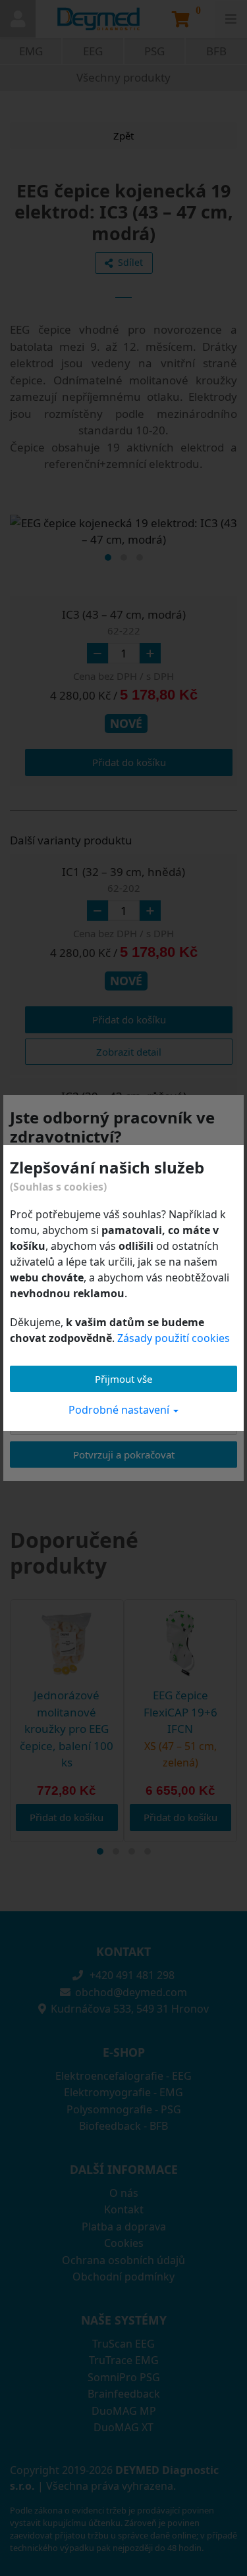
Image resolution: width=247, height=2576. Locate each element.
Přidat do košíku (129, 762)
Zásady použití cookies (174, 1338)
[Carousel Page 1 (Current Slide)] (108, 557)
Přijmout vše (123, 1379)
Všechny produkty (123, 77)
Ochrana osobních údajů (123, 2260)
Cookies (124, 2243)
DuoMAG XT (123, 2427)
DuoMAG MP (124, 2411)
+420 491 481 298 (131, 1975)
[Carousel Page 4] (148, 1851)
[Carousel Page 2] (124, 557)
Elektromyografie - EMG (123, 2092)
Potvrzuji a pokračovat (124, 1455)
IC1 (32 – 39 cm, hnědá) (123, 879)
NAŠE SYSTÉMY (124, 2320)
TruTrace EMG (124, 2360)
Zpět (123, 136)
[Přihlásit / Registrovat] (18, 19)
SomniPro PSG (124, 2377)
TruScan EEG (123, 2344)
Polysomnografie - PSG (124, 2109)
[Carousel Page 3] (140, 557)
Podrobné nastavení (120, 1410)
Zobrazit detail (129, 1052)
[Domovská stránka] (99, 19)
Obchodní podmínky (123, 2277)
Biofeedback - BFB (123, 2126)
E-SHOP (124, 2052)
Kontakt (124, 2209)
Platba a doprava (124, 2227)
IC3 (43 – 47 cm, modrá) (124, 622)
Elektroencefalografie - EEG (123, 2076)
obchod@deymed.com (131, 1992)
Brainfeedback (124, 2394)
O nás (124, 2193)
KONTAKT (123, 1951)
